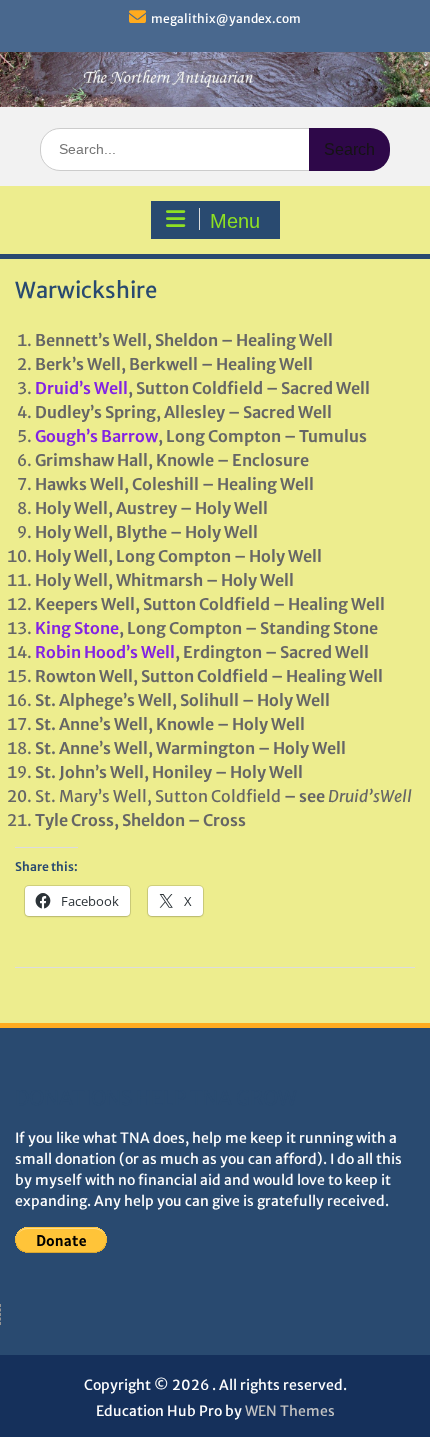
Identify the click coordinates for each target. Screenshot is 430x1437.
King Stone (77, 628)
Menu (235, 221)
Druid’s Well (81, 388)
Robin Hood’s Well (105, 652)
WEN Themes (290, 1411)
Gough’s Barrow (96, 436)
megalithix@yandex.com (226, 18)
